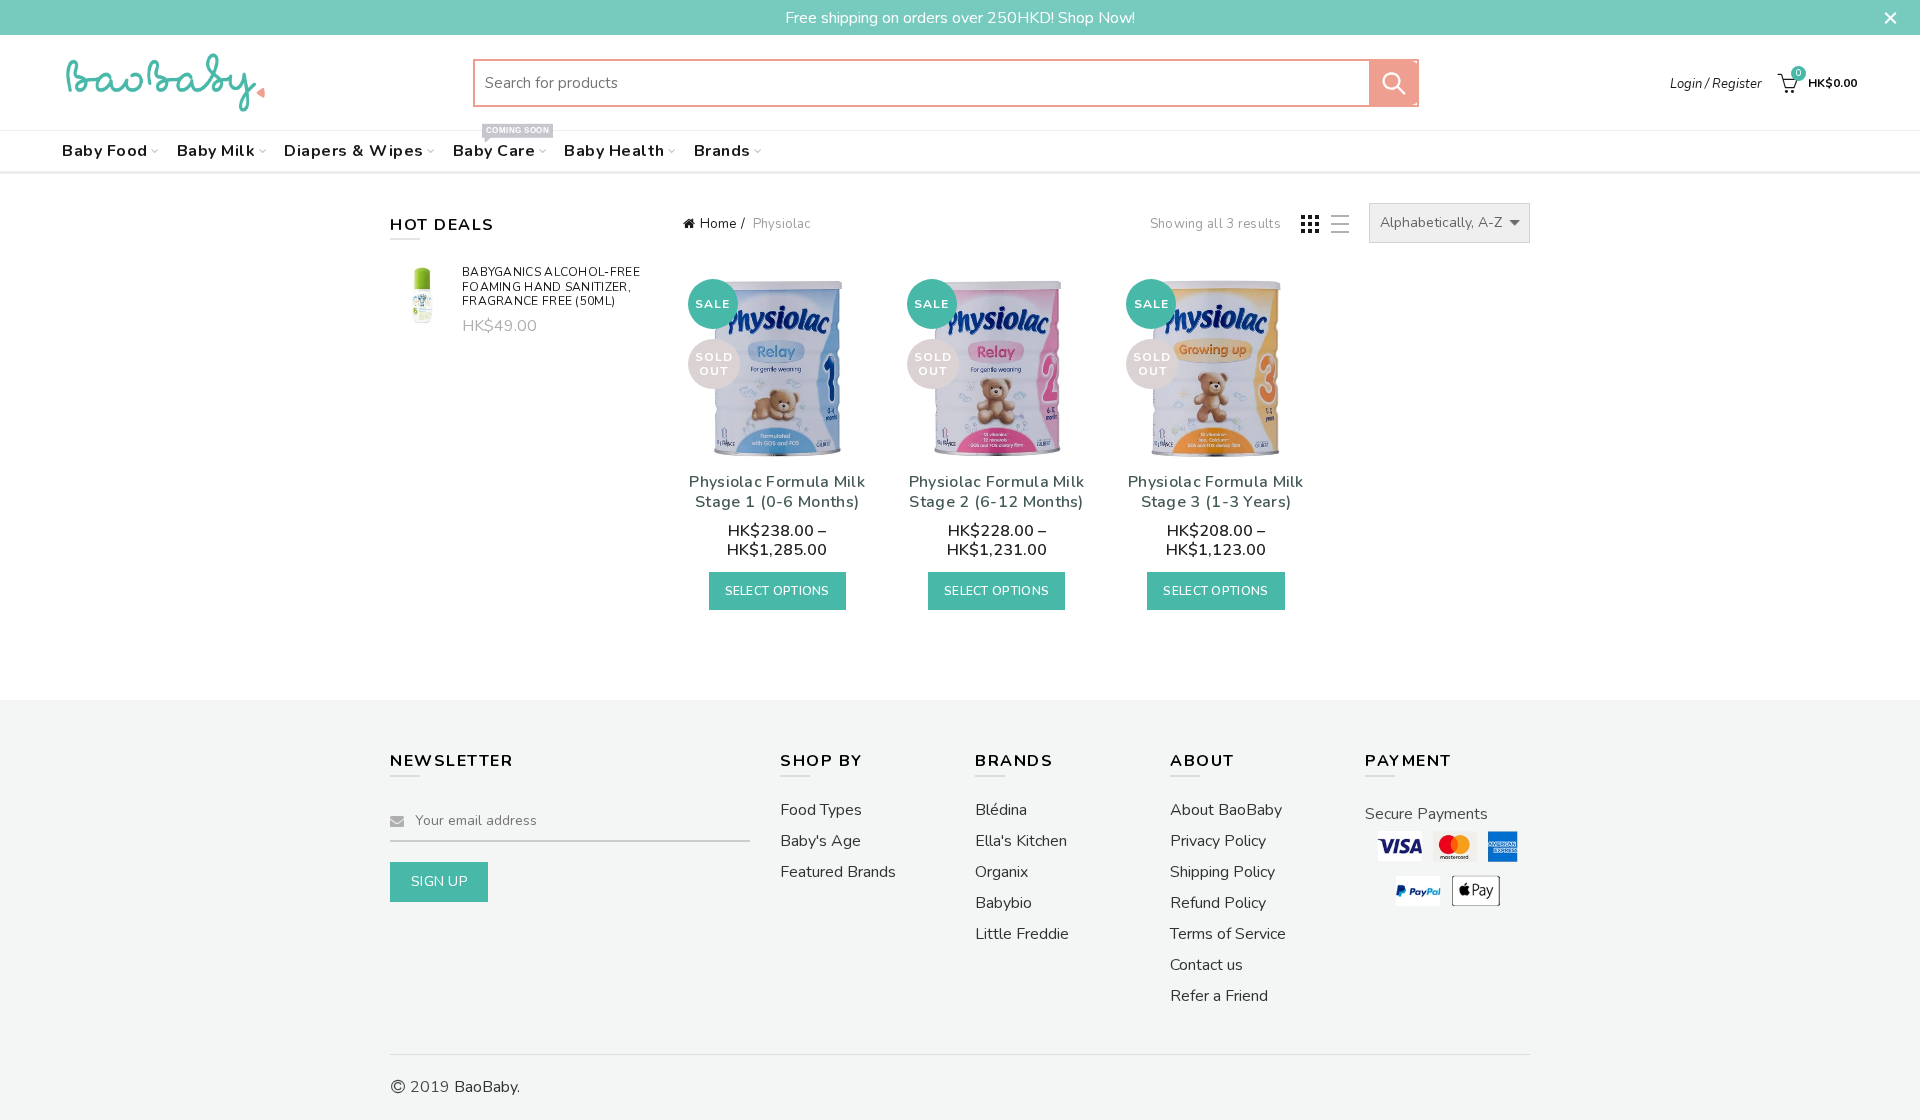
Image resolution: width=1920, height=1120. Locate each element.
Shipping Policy (1222, 872)
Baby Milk (216, 151)
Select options (777, 591)
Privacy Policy (1218, 841)
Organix (1001, 872)
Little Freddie (1022, 934)
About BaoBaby (1226, 810)
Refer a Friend (1219, 996)
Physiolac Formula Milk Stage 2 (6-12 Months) (997, 492)
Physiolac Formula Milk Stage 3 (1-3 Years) (1216, 492)
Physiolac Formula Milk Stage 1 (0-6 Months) (777, 492)
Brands (722, 151)
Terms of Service (1228, 934)
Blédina (1001, 810)
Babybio (1003, 903)
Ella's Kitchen (1021, 841)
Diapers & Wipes (354, 151)
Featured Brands (838, 872)
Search (1394, 83)
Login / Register (1716, 84)
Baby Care (501, 146)
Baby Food (105, 151)
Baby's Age (820, 841)
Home (718, 224)
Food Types (821, 810)
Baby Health (614, 151)
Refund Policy (1218, 903)
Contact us (1206, 965)
